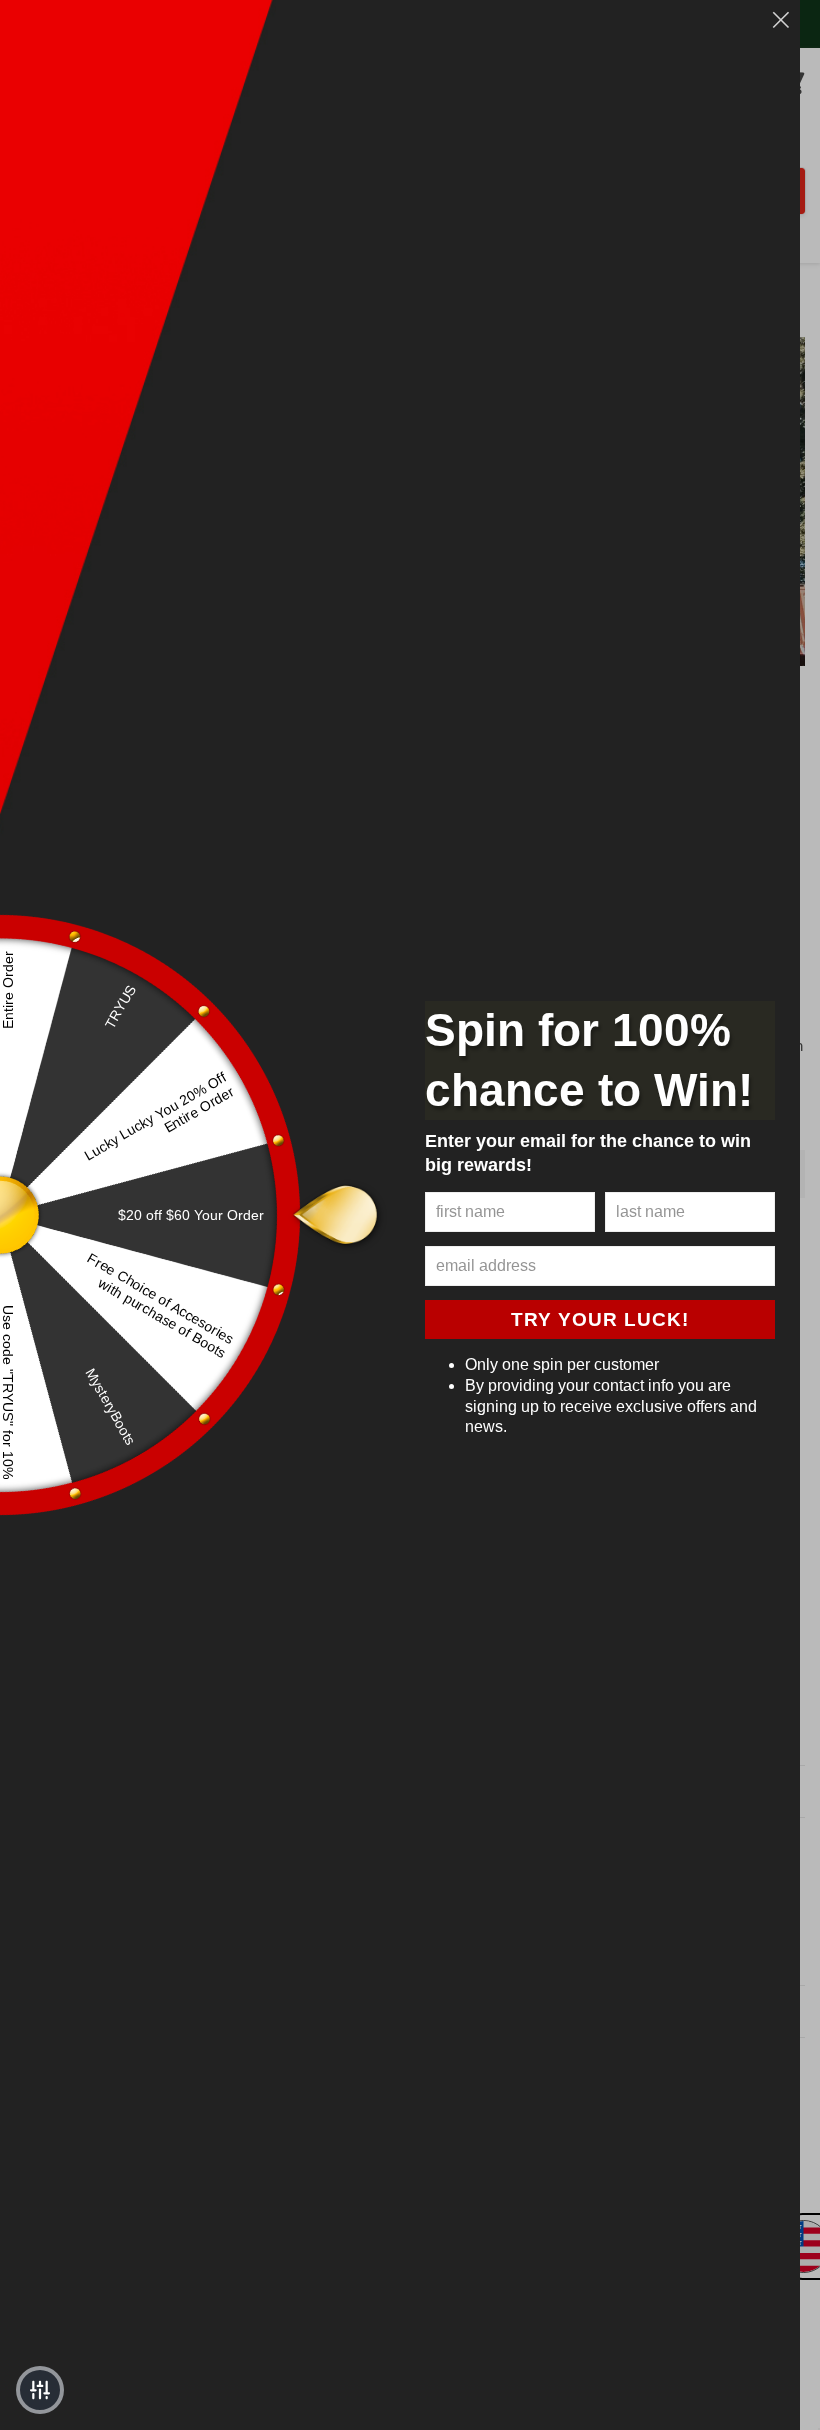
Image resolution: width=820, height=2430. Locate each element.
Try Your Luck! (600, 1319)
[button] (40, 2390)
